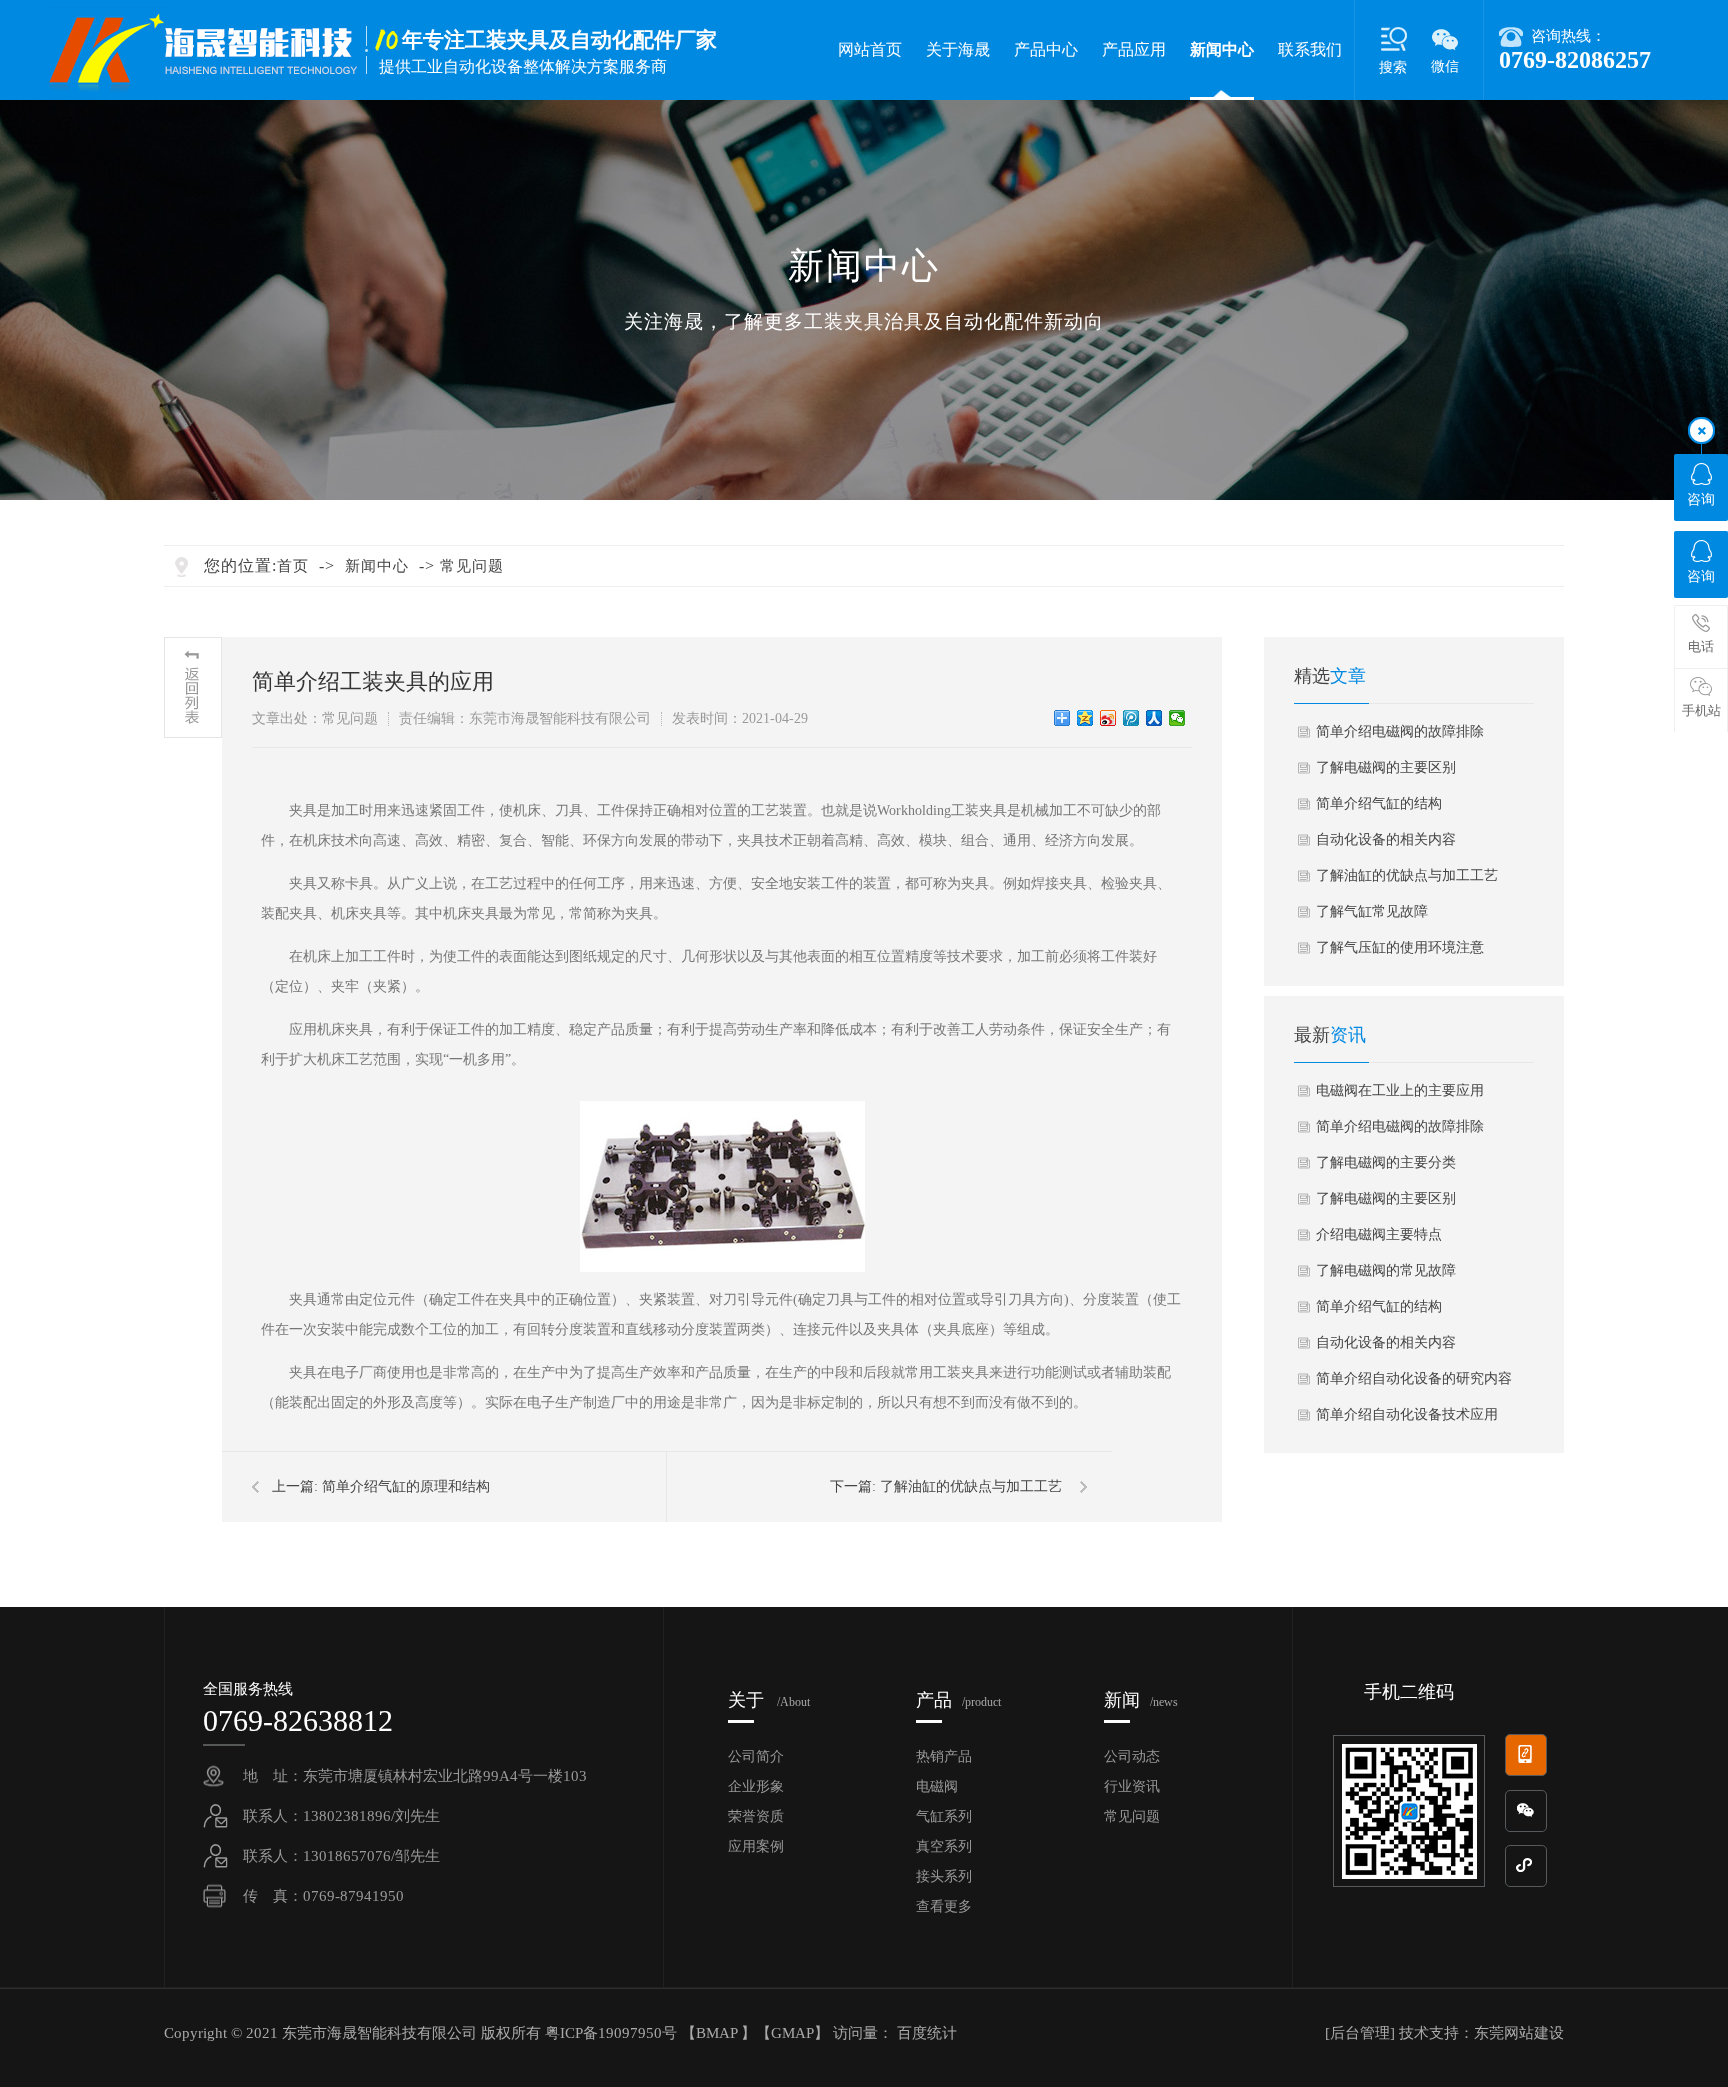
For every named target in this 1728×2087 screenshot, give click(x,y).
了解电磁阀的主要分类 (1386, 1162)
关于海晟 (958, 49)
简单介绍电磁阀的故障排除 (1400, 731)
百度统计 (927, 2033)
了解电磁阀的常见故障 (1386, 1270)
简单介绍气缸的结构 (1379, 803)
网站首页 (870, 49)
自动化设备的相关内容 (1386, 839)
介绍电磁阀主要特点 (1379, 1234)
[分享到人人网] (1154, 718)
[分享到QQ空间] (1085, 718)
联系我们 (1310, 49)
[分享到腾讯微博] (1131, 718)
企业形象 (756, 1786)
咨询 (1701, 499)
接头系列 (944, 1876)
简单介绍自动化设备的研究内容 (1414, 1378)
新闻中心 (1222, 49)
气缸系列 (944, 1816)
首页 (293, 566)
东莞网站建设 (1519, 2033)
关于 (769, 1700)
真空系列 (944, 1846)
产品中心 (1046, 49)
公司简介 (756, 1756)
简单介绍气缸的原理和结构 (406, 1486)
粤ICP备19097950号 (613, 2033)
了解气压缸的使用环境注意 (1400, 947)
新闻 (1141, 1700)
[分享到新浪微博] (1108, 718)
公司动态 (1132, 1756)
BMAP (716, 2033)
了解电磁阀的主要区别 (1386, 767)
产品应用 (1134, 49)
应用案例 (756, 1846)
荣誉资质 (756, 1816)
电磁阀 (937, 1786)
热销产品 (944, 1756)
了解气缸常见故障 (1372, 911)
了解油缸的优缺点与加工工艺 (971, 1486)
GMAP (792, 2033)
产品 (958, 1700)
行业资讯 (1132, 1786)
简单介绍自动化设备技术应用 (1407, 1414)
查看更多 (944, 1906)
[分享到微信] (1177, 718)
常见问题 (472, 566)
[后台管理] (1360, 2033)
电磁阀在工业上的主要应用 (1400, 1090)
